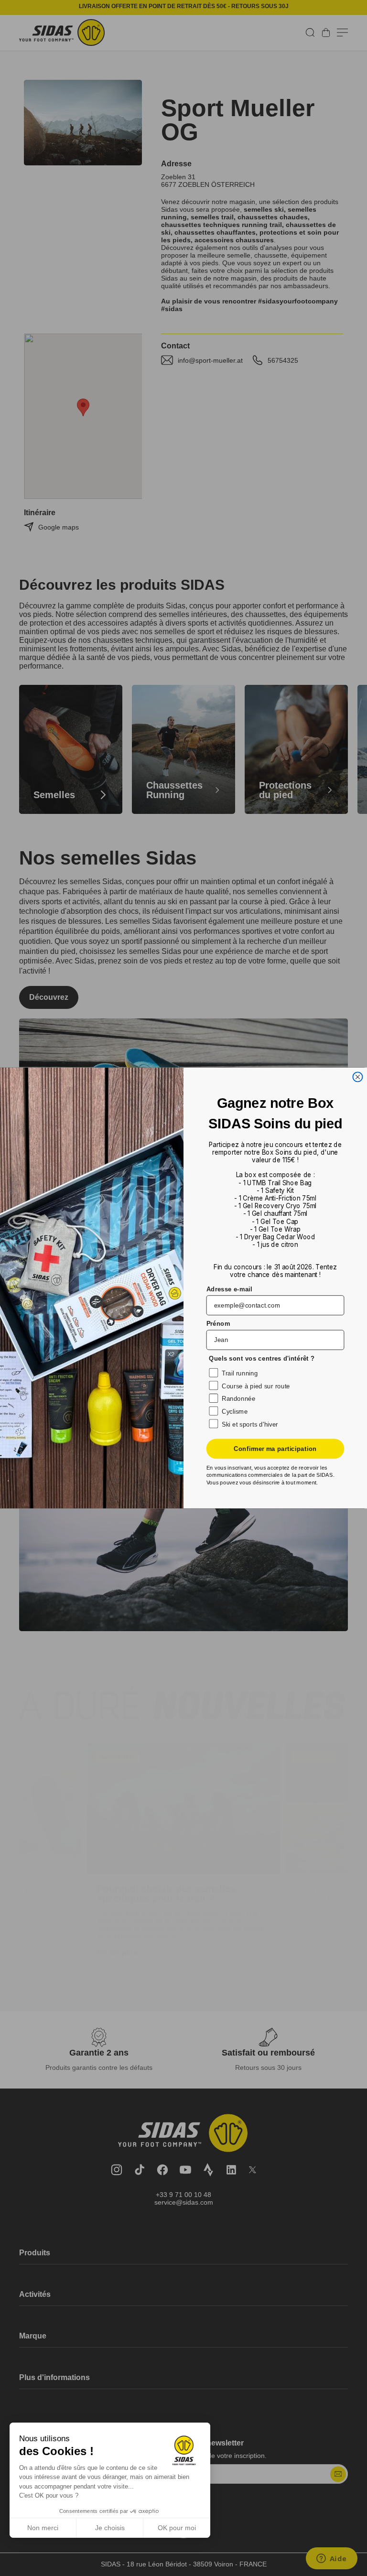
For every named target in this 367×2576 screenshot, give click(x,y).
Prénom (218, 1324)
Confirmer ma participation (275, 1449)
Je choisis (110, 2528)
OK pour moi (177, 2528)
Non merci (43, 2528)
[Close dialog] (357, 1077)
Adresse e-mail (229, 1289)
